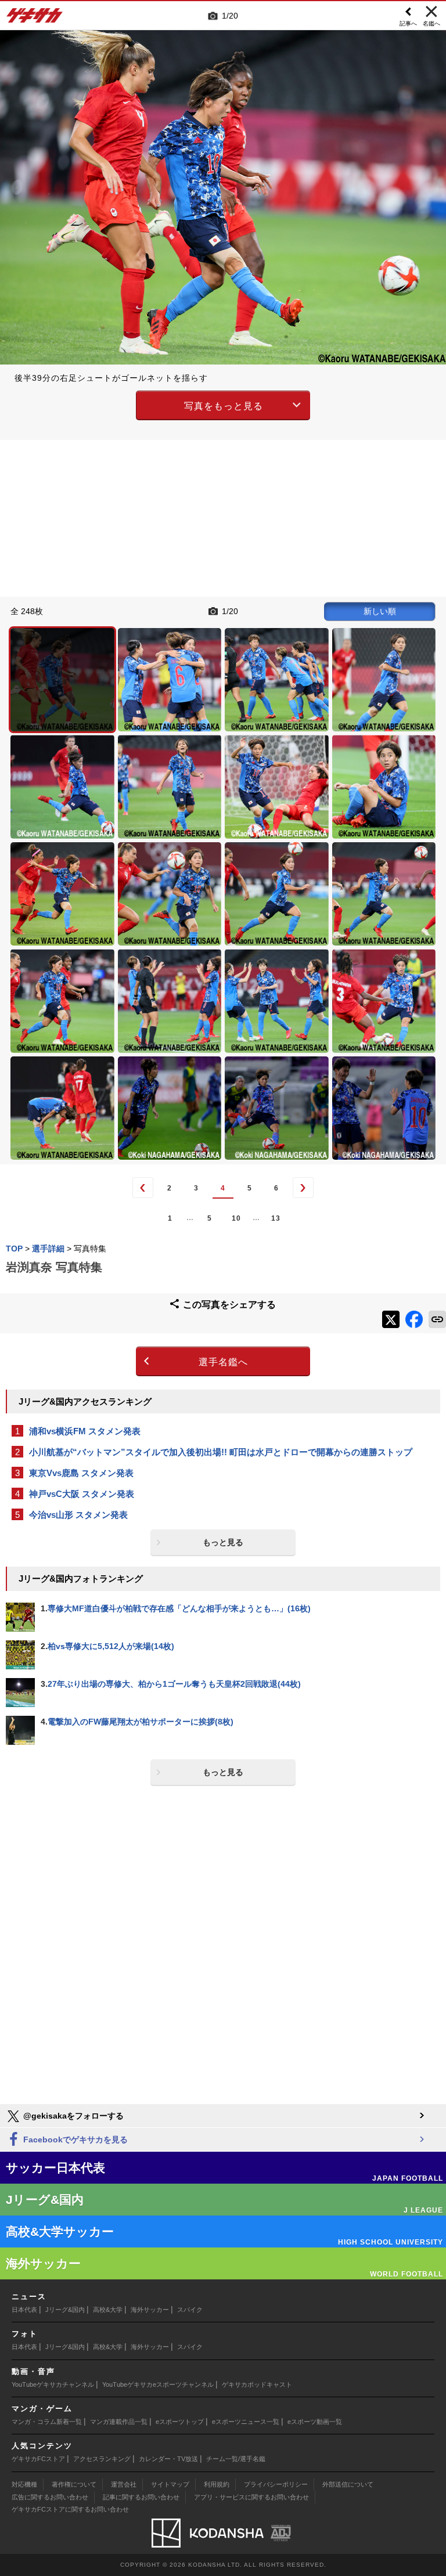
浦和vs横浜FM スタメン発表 (85, 1431)
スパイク (190, 2310)
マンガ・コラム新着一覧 (47, 2422)
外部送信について (348, 2484)
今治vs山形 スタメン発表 (78, 1515)
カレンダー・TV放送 (168, 2459)
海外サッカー (150, 2310)
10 (236, 1218)
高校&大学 (108, 2310)
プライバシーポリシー (276, 2484)
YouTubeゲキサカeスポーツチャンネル (158, 2384)
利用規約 (217, 2484)
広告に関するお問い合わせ (50, 2497)
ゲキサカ (35, 19)
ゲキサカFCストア (38, 2459)
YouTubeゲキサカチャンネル (53, 2384)
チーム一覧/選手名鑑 (236, 2459)
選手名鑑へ (223, 1362)
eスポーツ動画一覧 (315, 2422)
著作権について (74, 2484)
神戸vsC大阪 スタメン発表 (82, 1494)
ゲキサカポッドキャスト (257, 2384)
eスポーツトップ (180, 2422)
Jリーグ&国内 (65, 2310)
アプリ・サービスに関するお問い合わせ (251, 2497)
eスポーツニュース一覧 (246, 2422)
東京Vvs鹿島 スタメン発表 (81, 1473)
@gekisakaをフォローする (72, 2116)
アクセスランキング (102, 2459)
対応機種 (24, 2484)
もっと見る (223, 1542)
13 (276, 1218)
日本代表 (24, 2310)
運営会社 (124, 2484)
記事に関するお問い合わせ (141, 2497)
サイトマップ (170, 2484)
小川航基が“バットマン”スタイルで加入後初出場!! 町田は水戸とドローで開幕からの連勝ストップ (221, 1452)
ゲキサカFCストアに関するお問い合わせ (70, 2509)
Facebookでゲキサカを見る (74, 2140)
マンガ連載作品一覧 (119, 2422)
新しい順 (380, 611)
